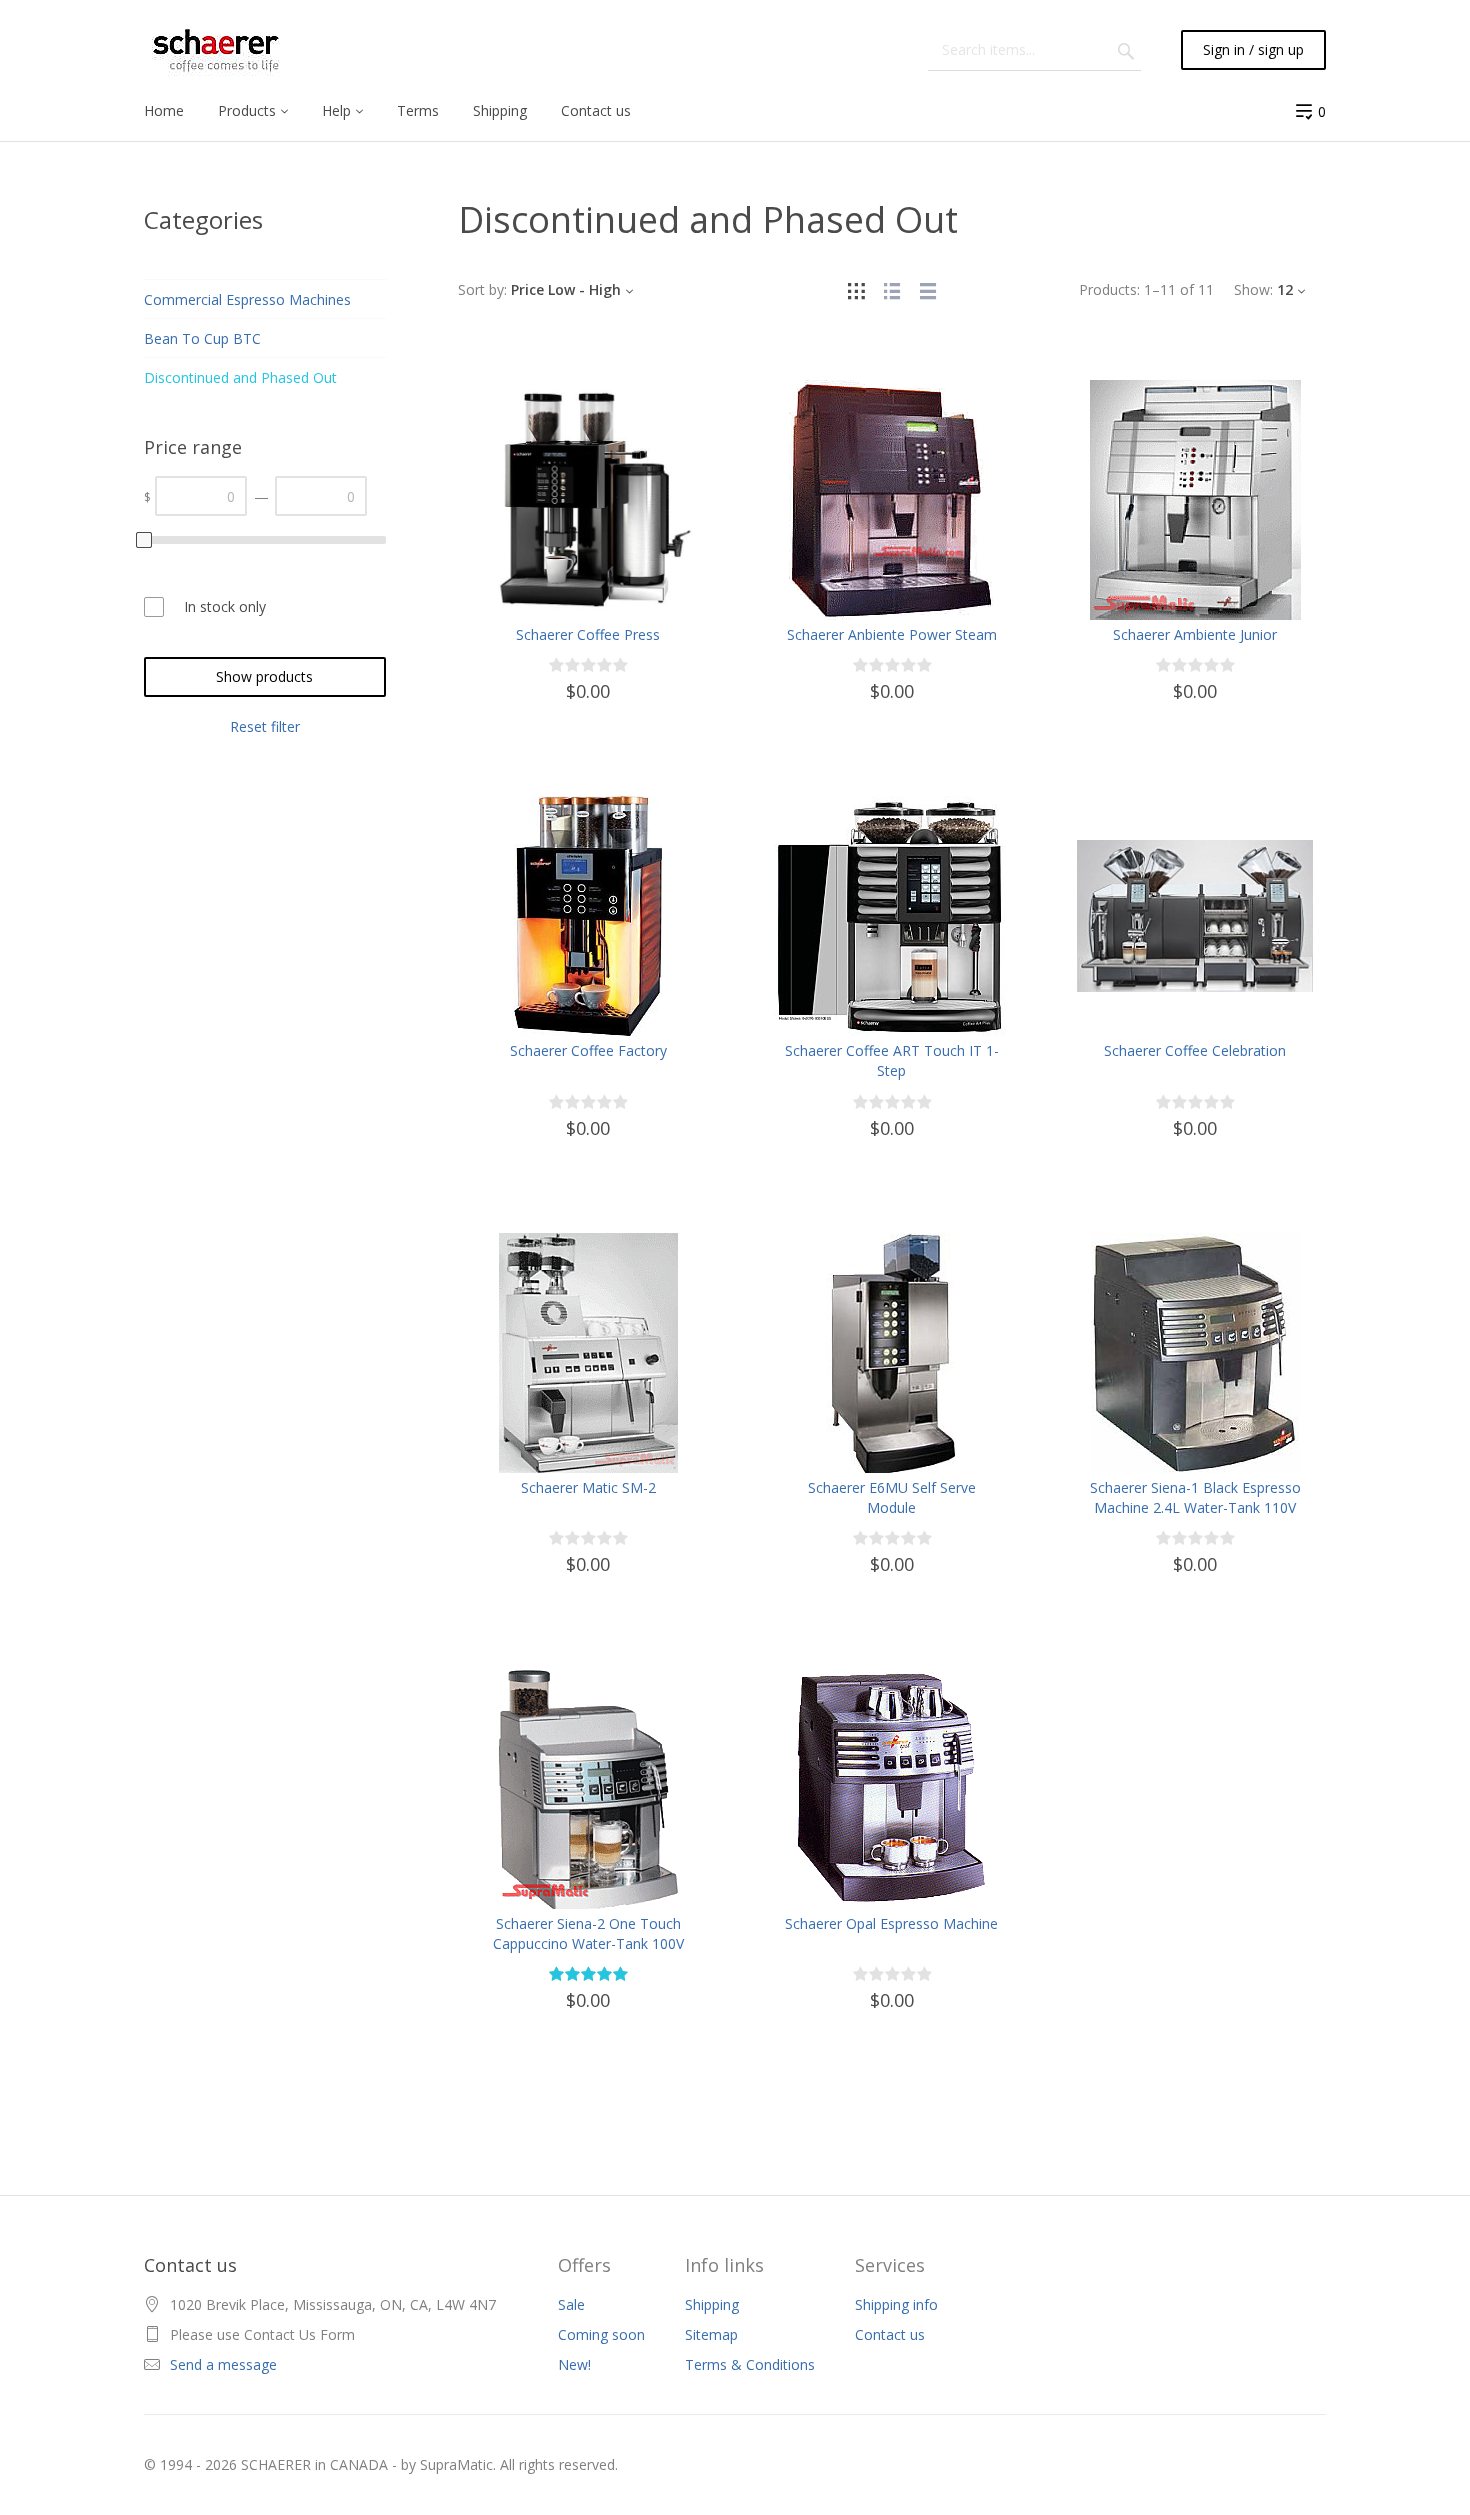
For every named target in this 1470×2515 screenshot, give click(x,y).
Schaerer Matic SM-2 (588, 1487)
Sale (571, 2304)
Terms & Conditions (750, 2364)
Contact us (890, 2334)
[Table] (928, 289)
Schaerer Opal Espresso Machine (891, 1923)
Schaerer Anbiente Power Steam (892, 634)
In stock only (225, 606)
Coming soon (601, 2334)
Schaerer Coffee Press (588, 634)
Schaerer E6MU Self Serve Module (892, 1497)
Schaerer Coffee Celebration (1195, 1050)
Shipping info (896, 2304)
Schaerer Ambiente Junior (1195, 634)
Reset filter (265, 726)
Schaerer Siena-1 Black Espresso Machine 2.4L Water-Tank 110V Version (1195, 1507)
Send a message (223, 2364)
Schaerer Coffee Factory (588, 1050)
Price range (193, 447)
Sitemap (711, 2334)
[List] (892, 289)
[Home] (216, 50)
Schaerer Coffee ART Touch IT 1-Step (892, 1060)
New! (574, 2364)
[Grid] (856, 289)
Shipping (712, 2304)
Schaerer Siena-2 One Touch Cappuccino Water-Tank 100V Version (588, 1943)
